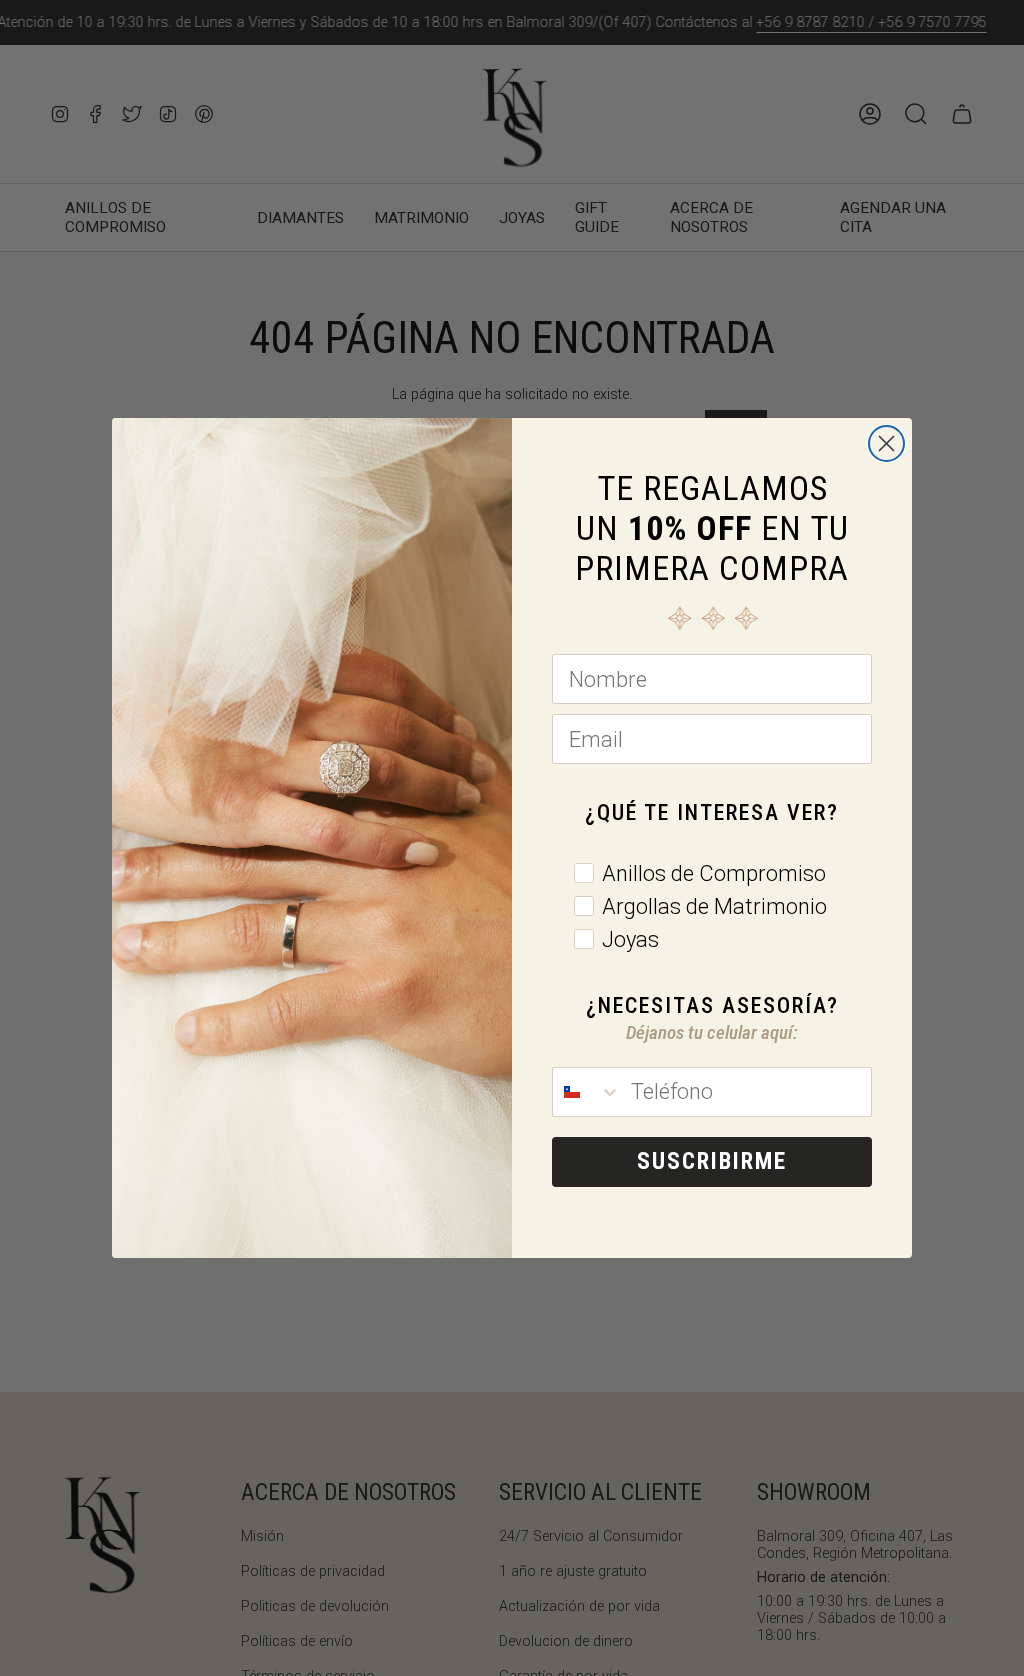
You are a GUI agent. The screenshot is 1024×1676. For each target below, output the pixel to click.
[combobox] (587, 1092)
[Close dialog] (886, 443)
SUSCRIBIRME (712, 1161)
